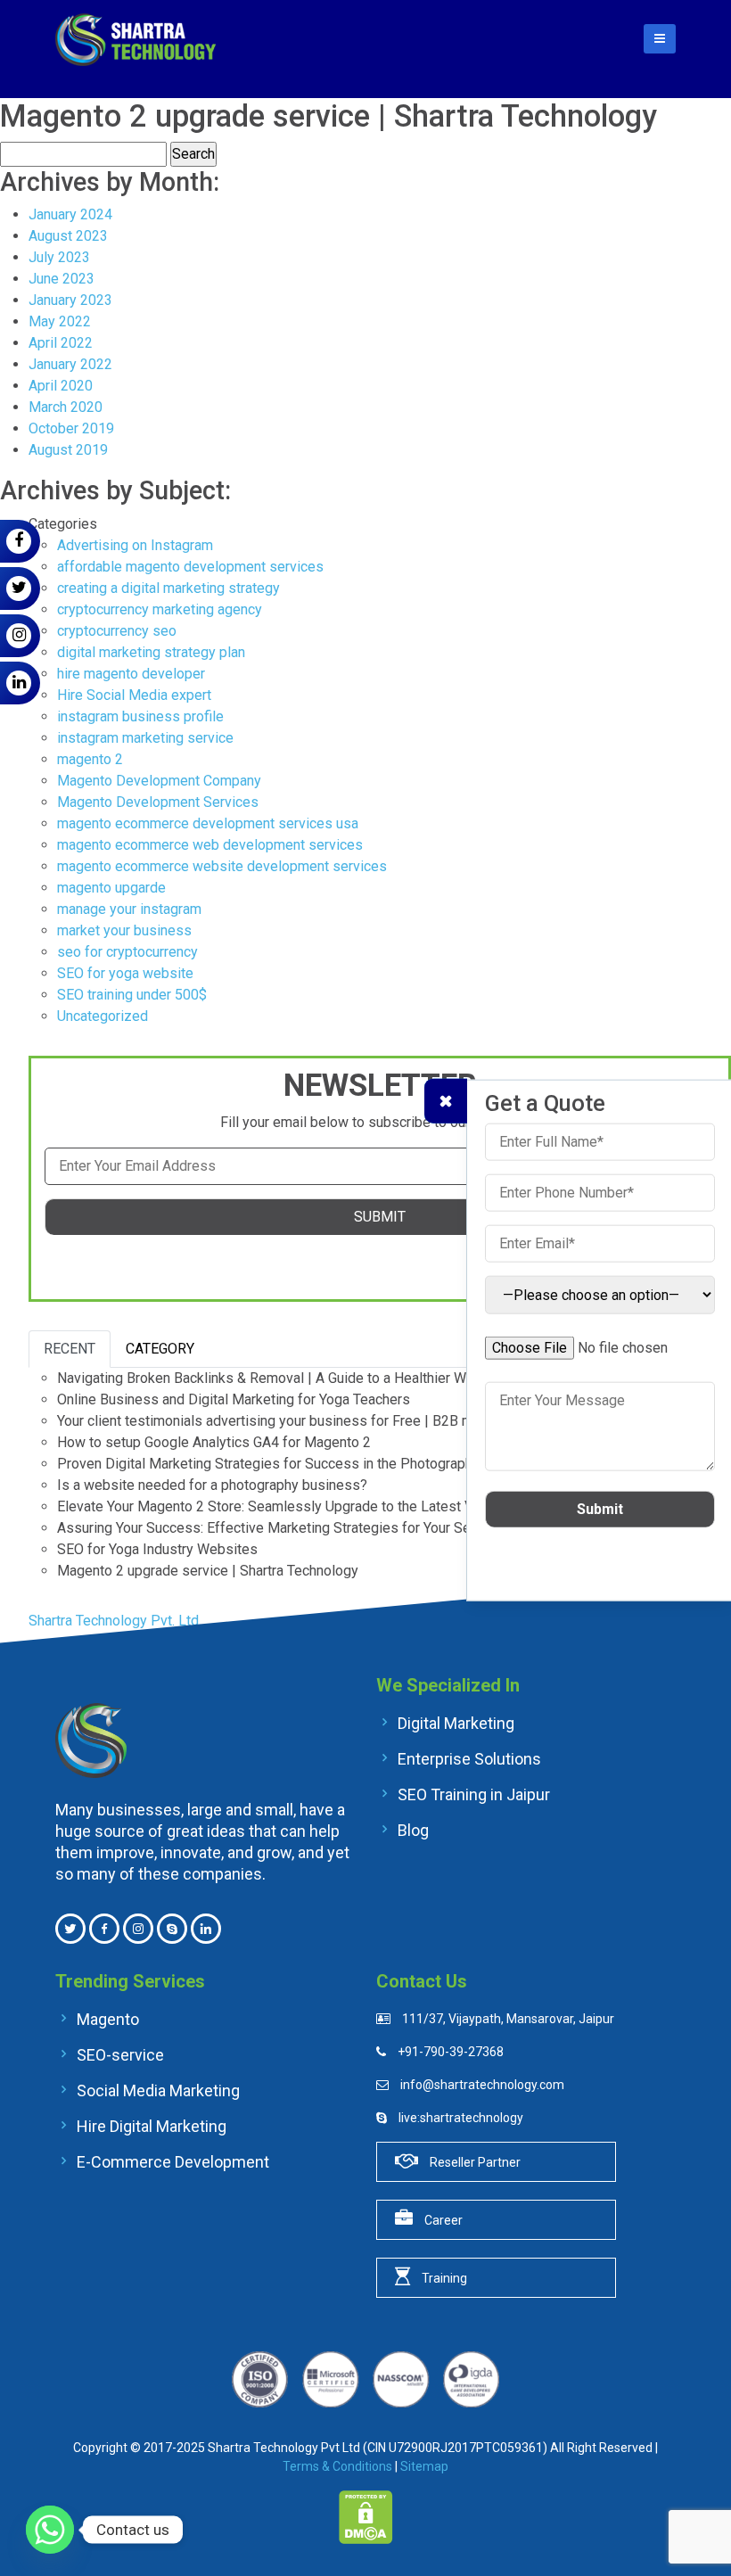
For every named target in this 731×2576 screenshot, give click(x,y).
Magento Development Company (159, 781)
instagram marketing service (145, 738)
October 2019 (71, 428)
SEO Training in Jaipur (472, 1794)
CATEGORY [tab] (160, 1349)
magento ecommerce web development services (210, 845)
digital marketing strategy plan (151, 652)
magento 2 (90, 759)
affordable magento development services (190, 567)
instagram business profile (140, 716)
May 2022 (60, 321)
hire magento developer (131, 674)
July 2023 (59, 257)
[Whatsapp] (50, 2530)
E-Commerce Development (171, 2161)
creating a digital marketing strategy (168, 588)
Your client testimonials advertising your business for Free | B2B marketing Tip (302, 1421)
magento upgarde (111, 888)
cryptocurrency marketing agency (160, 609)
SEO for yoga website (125, 973)
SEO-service (119, 2054)
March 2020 (66, 407)
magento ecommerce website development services (222, 866)
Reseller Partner (474, 2162)
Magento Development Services (158, 802)
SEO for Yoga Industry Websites (157, 1549)
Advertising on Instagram (135, 545)
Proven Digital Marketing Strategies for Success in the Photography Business (300, 1464)
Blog (411, 1830)
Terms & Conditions (337, 2466)
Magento (106, 2019)
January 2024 (70, 214)
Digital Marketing (454, 1723)
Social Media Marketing (156, 2090)
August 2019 (68, 450)
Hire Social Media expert (134, 695)
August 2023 (68, 236)
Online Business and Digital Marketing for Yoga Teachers (234, 1399)
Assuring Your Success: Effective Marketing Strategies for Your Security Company (312, 1528)
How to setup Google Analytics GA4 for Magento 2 (214, 1442)
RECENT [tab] (70, 1349)
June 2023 (62, 279)
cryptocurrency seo (117, 631)
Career (442, 2220)
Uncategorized (103, 1016)
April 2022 (61, 343)
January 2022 (70, 364)
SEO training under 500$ (132, 995)
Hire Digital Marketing (150, 2126)
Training (443, 2278)
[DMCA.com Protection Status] (366, 2516)
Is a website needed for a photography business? (214, 1485)
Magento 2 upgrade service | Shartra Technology (208, 1571)
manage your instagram (129, 909)
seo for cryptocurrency (127, 952)
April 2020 (61, 386)
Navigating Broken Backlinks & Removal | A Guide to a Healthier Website (282, 1378)
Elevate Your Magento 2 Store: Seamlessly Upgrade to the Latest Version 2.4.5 (301, 1506)
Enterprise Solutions (468, 1758)
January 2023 (70, 300)
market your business (124, 930)
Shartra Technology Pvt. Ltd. (115, 1621)
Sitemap (424, 2466)
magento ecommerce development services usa (208, 823)
